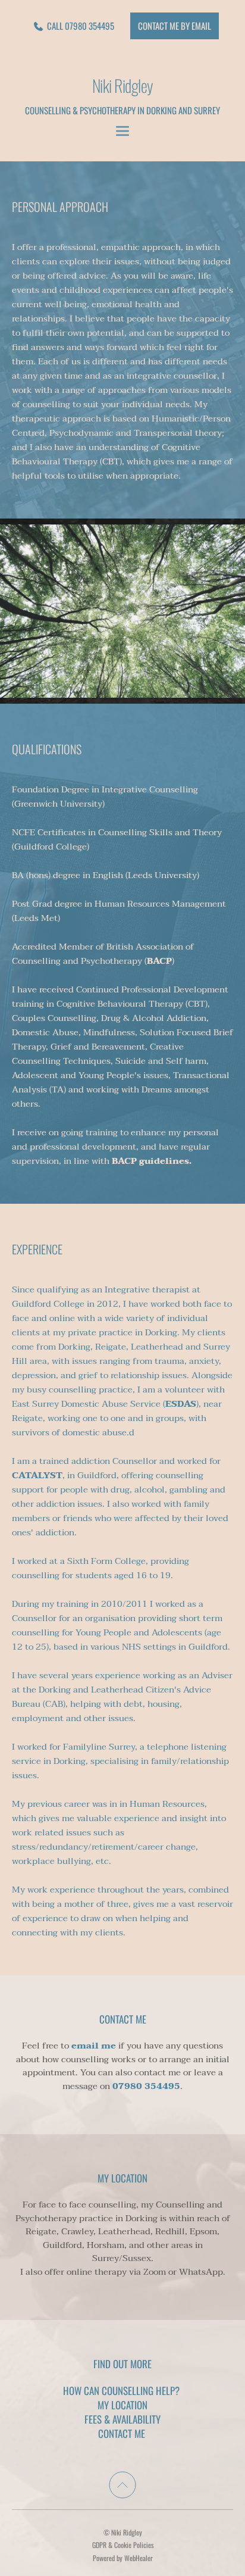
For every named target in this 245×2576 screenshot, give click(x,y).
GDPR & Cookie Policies (123, 2545)
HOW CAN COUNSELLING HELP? (122, 2391)
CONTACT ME (123, 2433)
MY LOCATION (122, 2405)
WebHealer (139, 2558)
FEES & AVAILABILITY (122, 2419)
